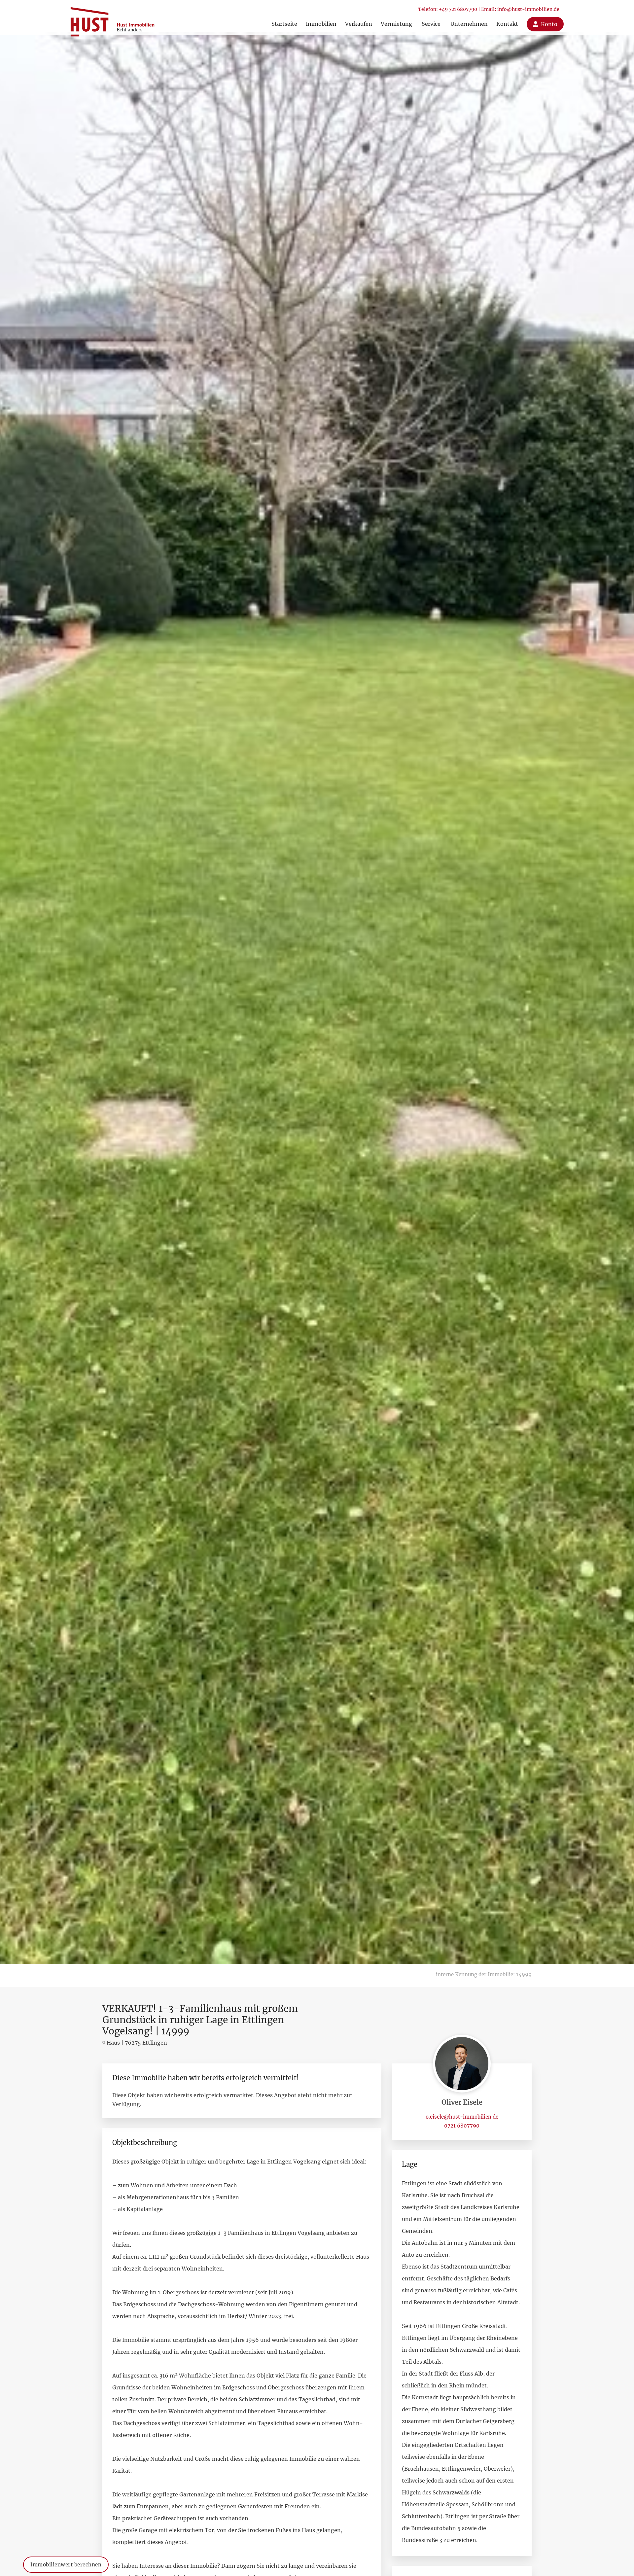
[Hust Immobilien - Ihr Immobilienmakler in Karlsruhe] (112, 19)
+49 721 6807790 (458, 9)
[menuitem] (284, 17)
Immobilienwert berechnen (66, 2565)
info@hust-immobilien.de (528, 9)
